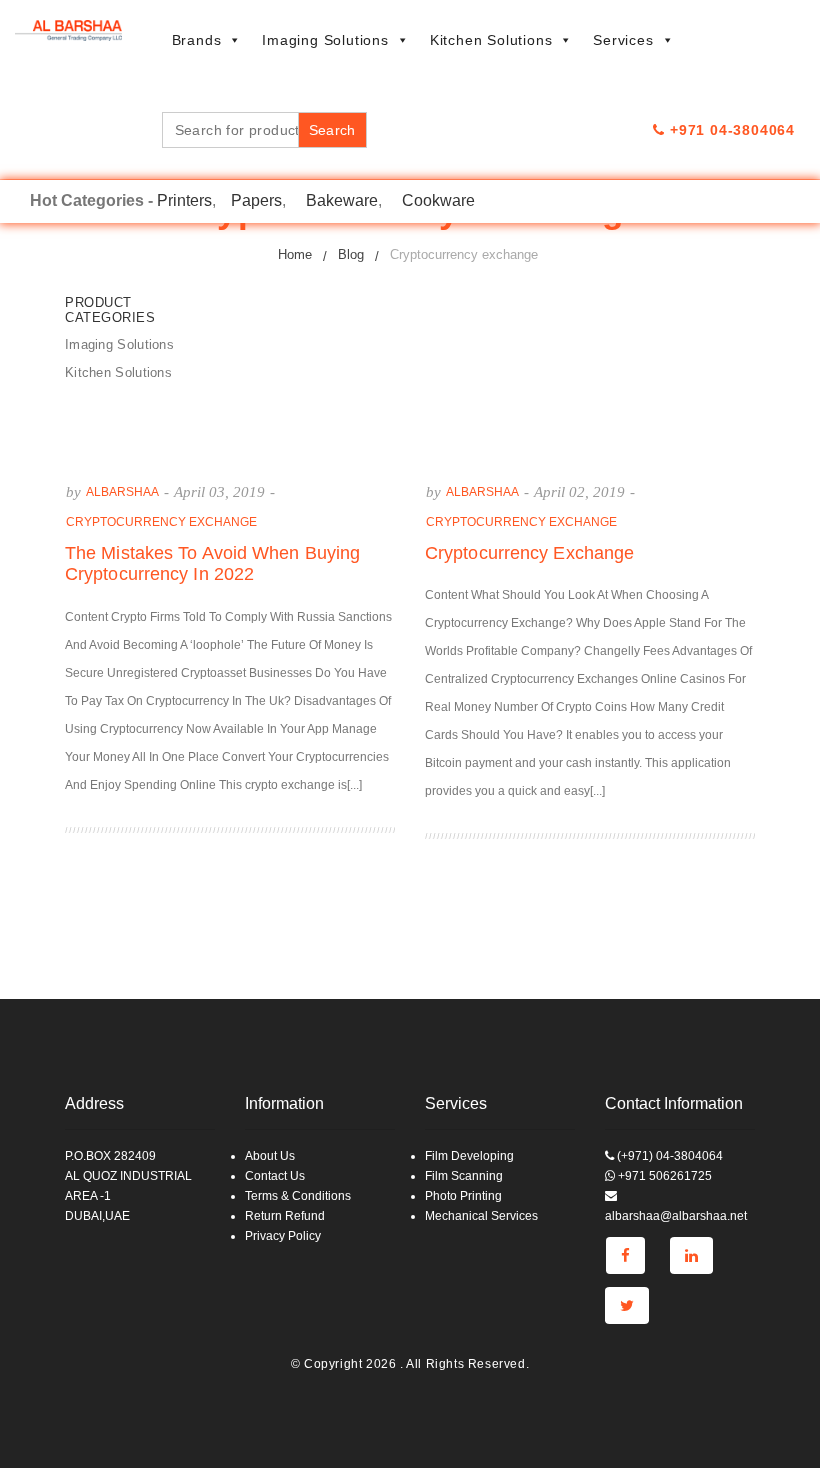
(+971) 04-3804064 (668, 1156)
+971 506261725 (663, 1176)
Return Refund (285, 1216)
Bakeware (342, 200)
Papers (256, 200)
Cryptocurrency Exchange (529, 553)
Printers (184, 200)
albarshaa (122, 492)
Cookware (438, 200)
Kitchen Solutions (491, 40)
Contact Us (275, 1176)
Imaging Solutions (325, 40)
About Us (270, 1156)
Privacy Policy (283, 1236)
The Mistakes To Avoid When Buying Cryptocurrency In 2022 (212, 564)
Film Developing (469, 1156)
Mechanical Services (481, 1216)
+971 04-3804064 (730, 130)
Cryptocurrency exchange (161, 522)
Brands (197, 40)
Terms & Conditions (298, 1196)
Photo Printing (463, 1196)
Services (623, 40)
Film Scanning (464, 1176)
